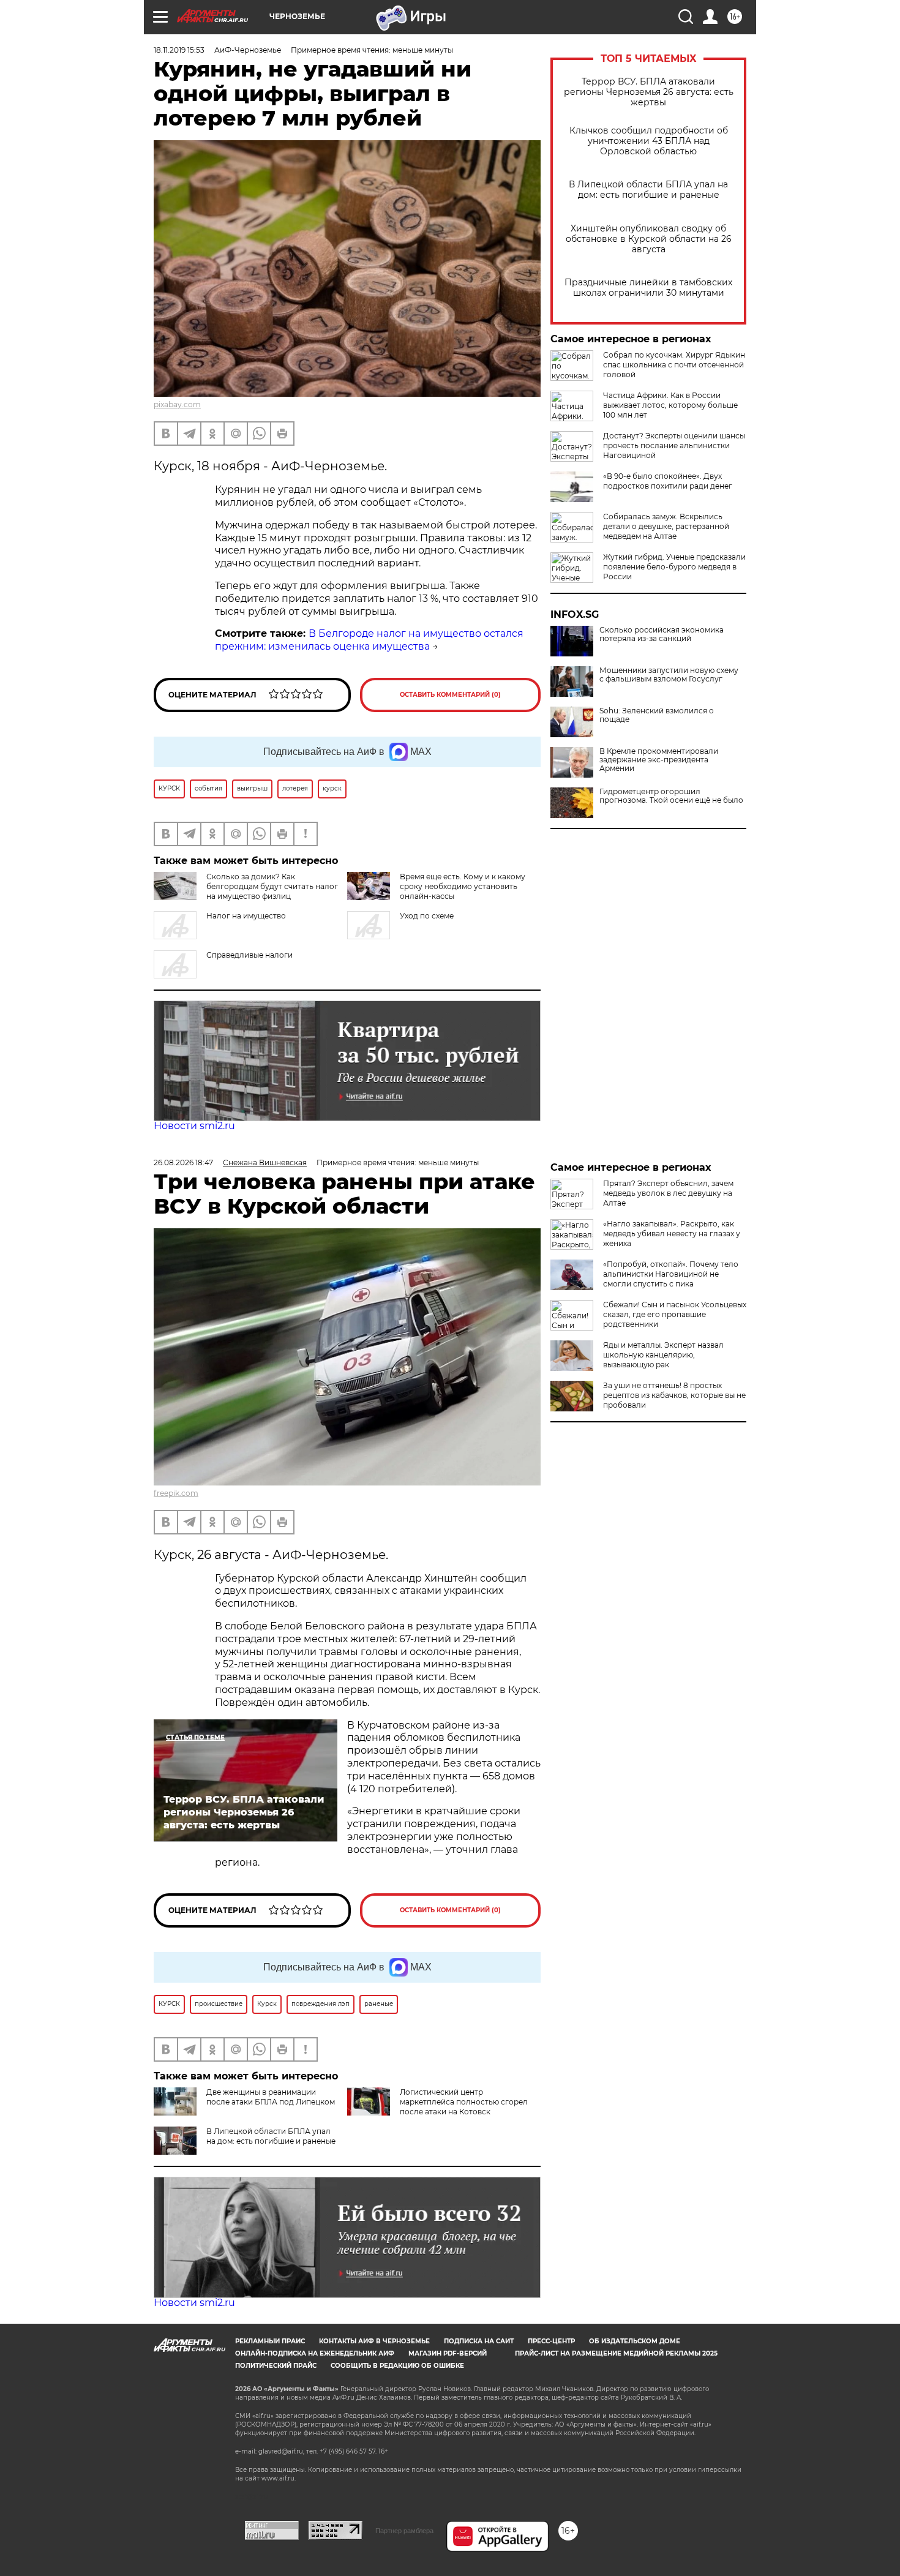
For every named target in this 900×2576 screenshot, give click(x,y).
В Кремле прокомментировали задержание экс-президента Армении (659, 760)
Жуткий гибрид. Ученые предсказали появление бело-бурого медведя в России (674, 567)
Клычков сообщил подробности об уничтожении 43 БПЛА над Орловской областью (649, 141)
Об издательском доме (635, 2341)
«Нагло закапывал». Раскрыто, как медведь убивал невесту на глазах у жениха (672, 1234)
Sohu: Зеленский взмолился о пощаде (657, 715)
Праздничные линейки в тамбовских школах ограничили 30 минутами (648, 288)
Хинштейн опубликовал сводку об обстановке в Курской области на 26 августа (649, 239)
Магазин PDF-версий (448, 2353)
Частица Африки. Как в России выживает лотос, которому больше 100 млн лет (670, 405)
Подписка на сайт (479, 2341)
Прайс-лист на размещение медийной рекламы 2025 (616, 2353)
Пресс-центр (551, 2341)
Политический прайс (276, 2366)
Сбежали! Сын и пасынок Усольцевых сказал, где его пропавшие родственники (675, 1314)
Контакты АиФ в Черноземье (374, 2341)
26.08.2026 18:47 (183, 1162)
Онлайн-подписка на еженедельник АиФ (315, 2353)
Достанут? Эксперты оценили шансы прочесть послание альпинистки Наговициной (674, 445)
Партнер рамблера (404, 2531)
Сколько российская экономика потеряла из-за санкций (662, 634)
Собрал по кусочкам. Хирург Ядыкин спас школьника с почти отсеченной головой (674, 365)
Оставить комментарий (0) (450, 695)
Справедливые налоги (249, 955)
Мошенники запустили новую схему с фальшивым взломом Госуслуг (669, 675)
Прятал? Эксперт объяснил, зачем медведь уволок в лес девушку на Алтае (668, 1193)
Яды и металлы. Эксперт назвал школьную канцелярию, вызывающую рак (663, 1355)
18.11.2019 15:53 (179, 50)
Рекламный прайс (270, 2341)
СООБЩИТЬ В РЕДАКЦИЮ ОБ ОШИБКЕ (397, 2366)
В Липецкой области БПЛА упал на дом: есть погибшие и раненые (648, 190)
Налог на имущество (246, 916)
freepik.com (176, 1493)
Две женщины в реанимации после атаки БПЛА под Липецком (271, 2097)
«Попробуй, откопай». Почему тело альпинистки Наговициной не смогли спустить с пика (671, 1274)
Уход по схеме (427, 916)
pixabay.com (177, 404)
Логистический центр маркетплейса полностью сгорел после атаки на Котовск (464, 2102)
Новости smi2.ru (194, 1126)
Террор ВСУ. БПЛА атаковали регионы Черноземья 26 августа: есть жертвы (649, 92)
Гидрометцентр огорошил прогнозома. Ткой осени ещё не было (671, 796)
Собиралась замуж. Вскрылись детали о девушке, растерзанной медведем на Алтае (666, 526)
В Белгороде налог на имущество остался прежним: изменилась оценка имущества (369, 640)
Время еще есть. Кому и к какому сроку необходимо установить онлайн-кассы (463, 886)
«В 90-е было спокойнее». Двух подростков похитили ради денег (668, 481)
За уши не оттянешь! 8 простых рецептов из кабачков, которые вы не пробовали (674, 1395)
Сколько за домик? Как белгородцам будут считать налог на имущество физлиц (272, 886)
